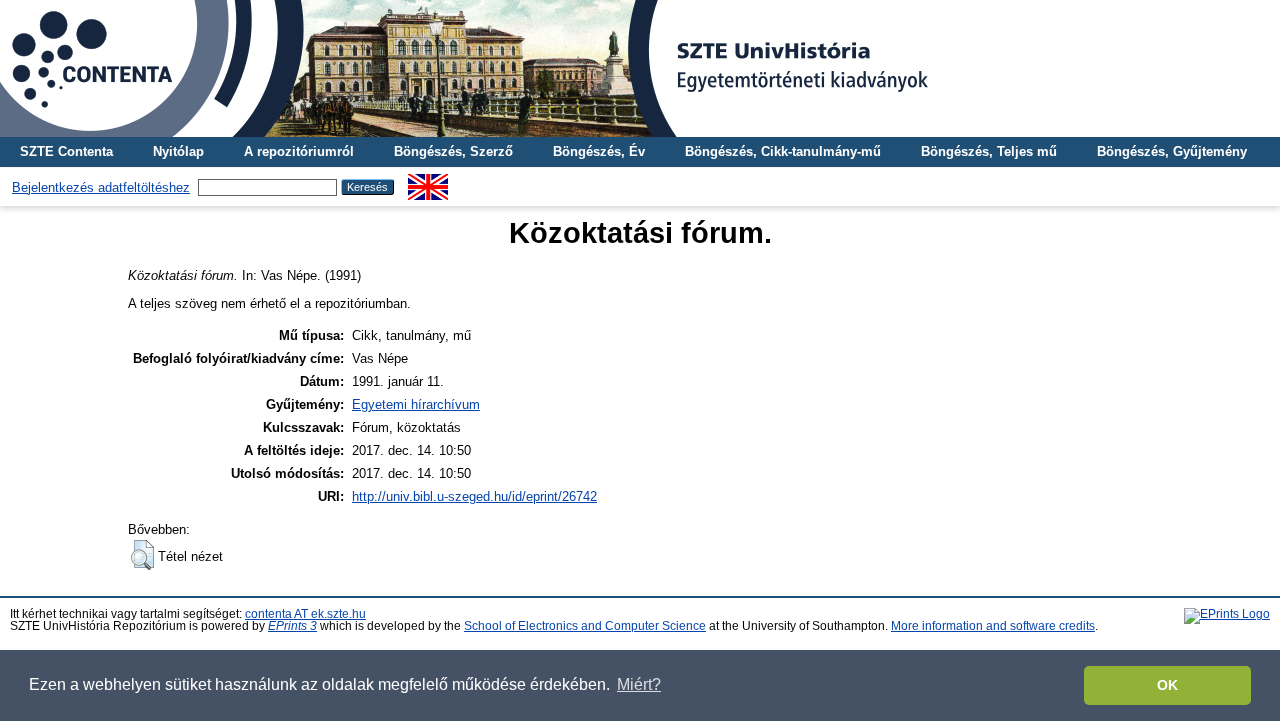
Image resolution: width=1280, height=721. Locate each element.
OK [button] (1167, 685)
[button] (142, 555)
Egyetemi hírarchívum (416, 404)
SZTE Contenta (66, 151)
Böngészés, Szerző (453, 151)
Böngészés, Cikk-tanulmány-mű (783, 151)
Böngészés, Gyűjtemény (1172, 151)
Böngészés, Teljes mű (989, 151)
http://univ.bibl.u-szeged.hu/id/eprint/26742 (474, 496)
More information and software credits (993, 626)
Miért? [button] (639, 684)
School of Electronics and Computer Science (585, 626)
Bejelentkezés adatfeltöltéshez (101, 187)
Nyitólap (178, 151)
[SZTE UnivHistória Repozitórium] (640, 68)
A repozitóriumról (299, 151)
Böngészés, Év (599, 151)
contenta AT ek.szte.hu (305, 614)
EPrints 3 (292, 626)
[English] (428, 181)
